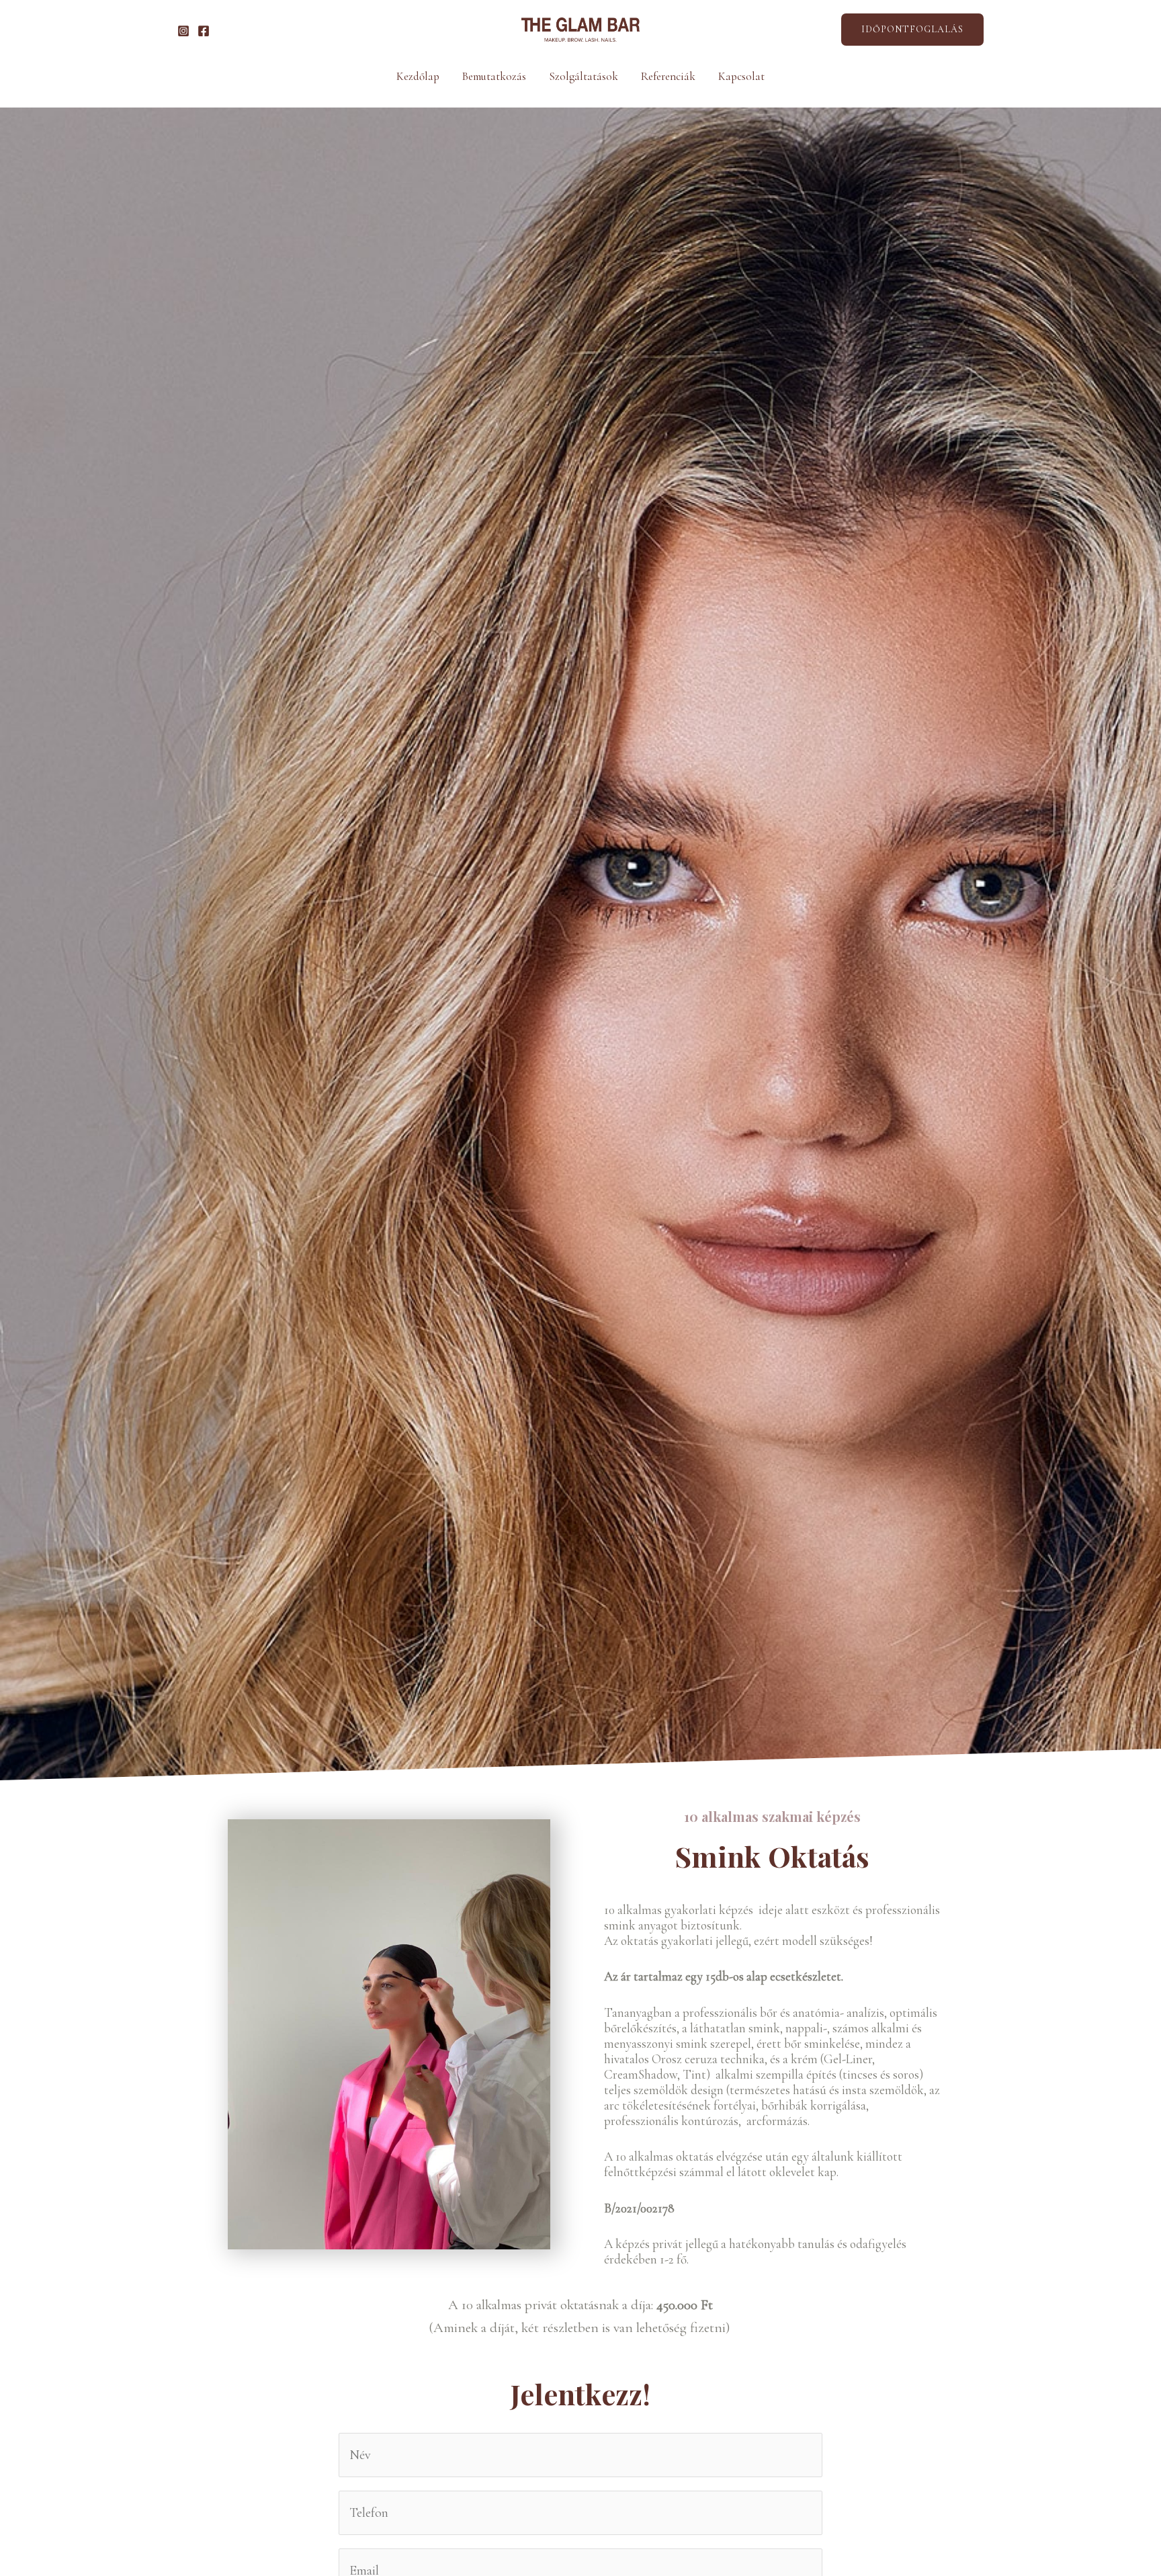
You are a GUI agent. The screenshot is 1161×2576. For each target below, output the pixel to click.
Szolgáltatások (584, 76)
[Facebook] (204, 31)
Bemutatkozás (494, 76)
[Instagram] (183, 31)
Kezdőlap (418, 76)
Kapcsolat (741, 76)
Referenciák (668, 76)
